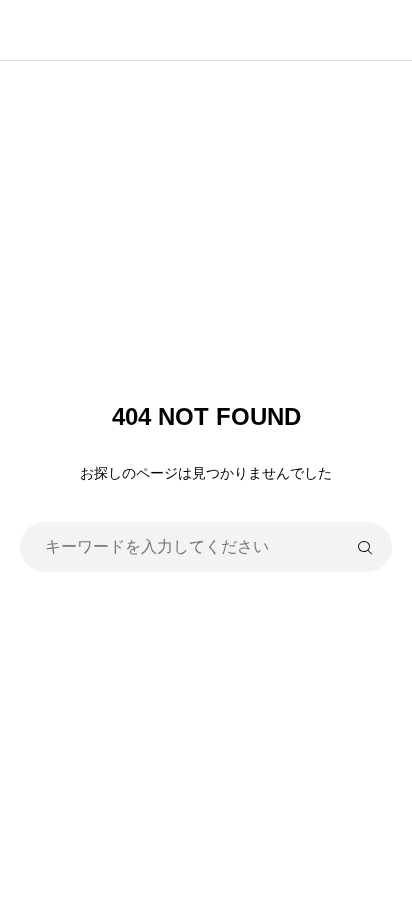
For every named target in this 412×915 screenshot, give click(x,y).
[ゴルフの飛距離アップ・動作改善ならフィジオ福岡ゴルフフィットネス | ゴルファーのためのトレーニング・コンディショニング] (216, 30)
